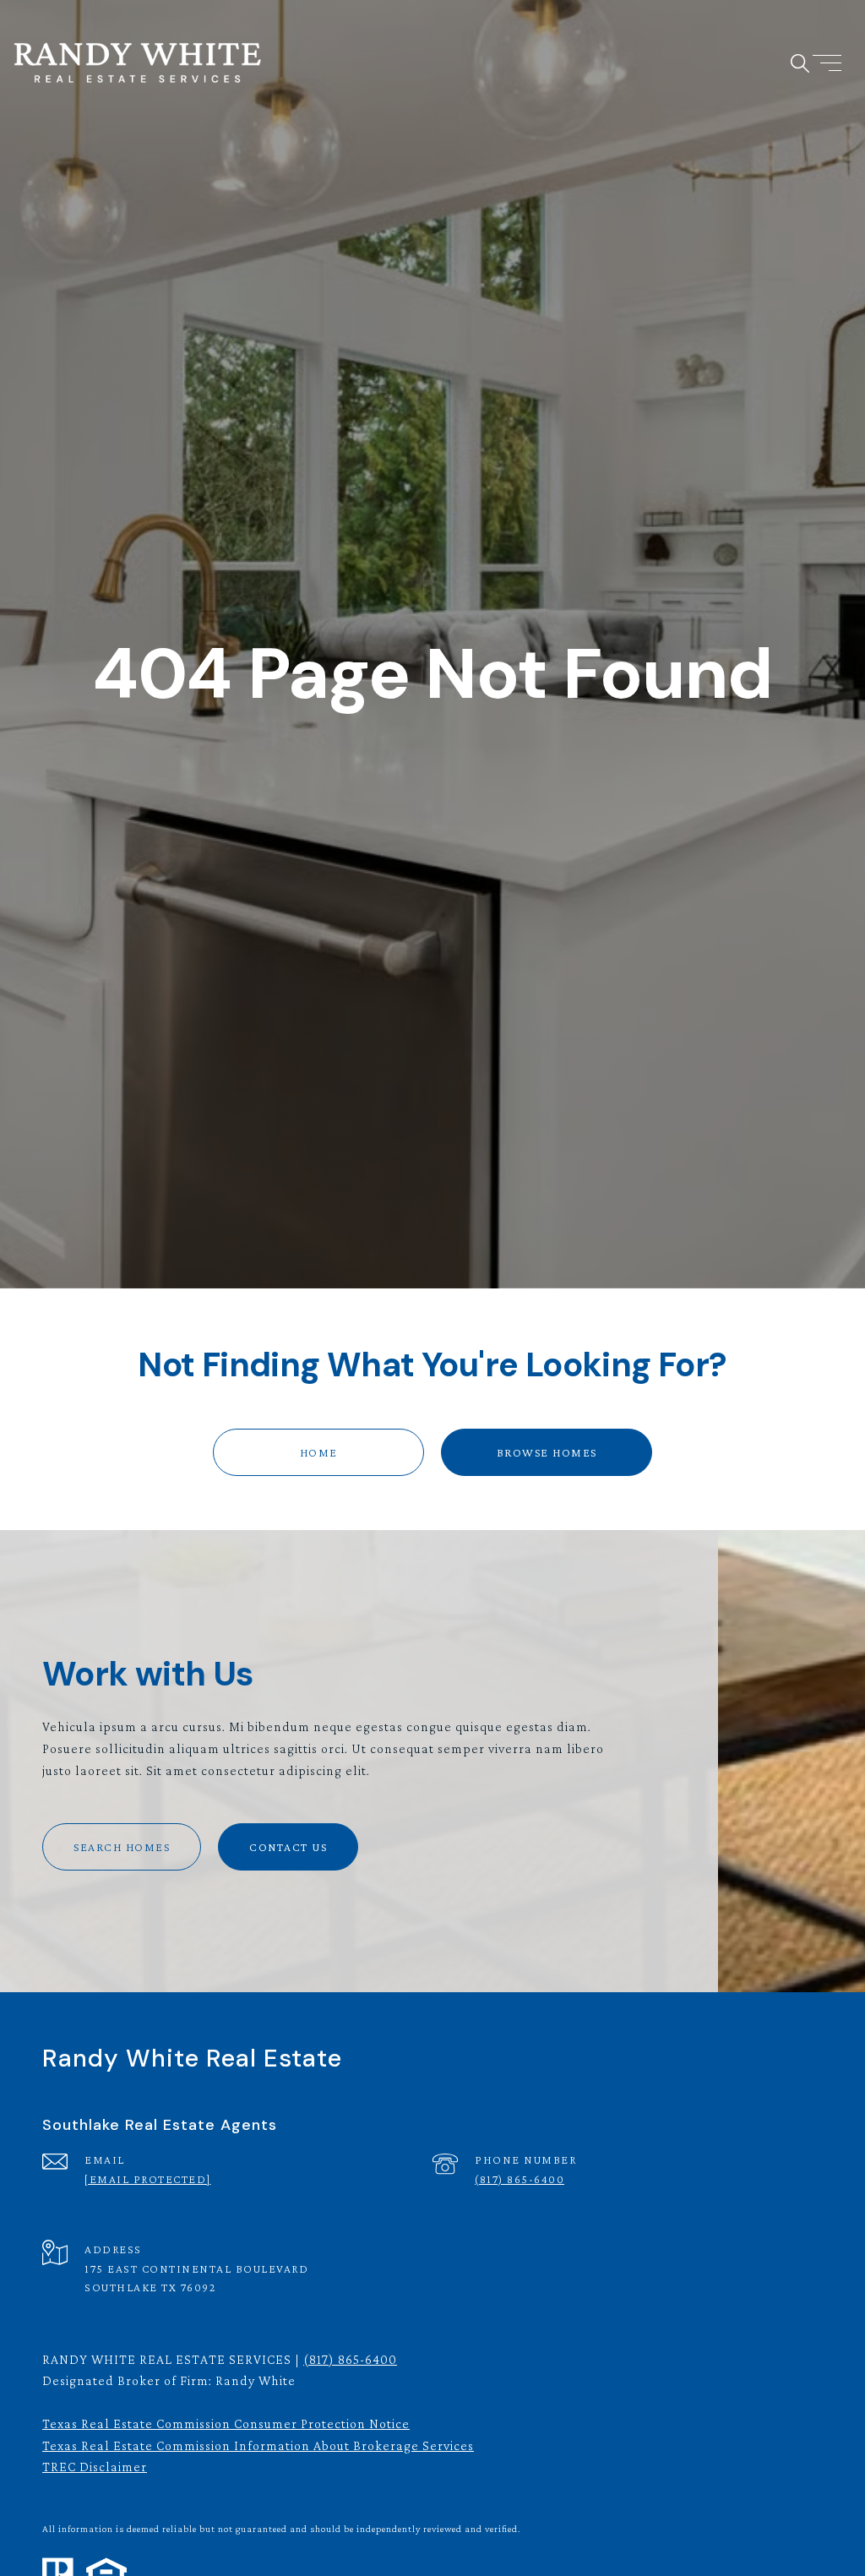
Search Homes (122, 1847)
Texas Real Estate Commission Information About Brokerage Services (258, 2445)
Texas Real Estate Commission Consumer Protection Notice (226, 2424)
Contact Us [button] (288, 1847)
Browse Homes (547, 1452)
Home (319, 1452)
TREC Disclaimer (95, 2467)
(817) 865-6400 (520, 2179)
